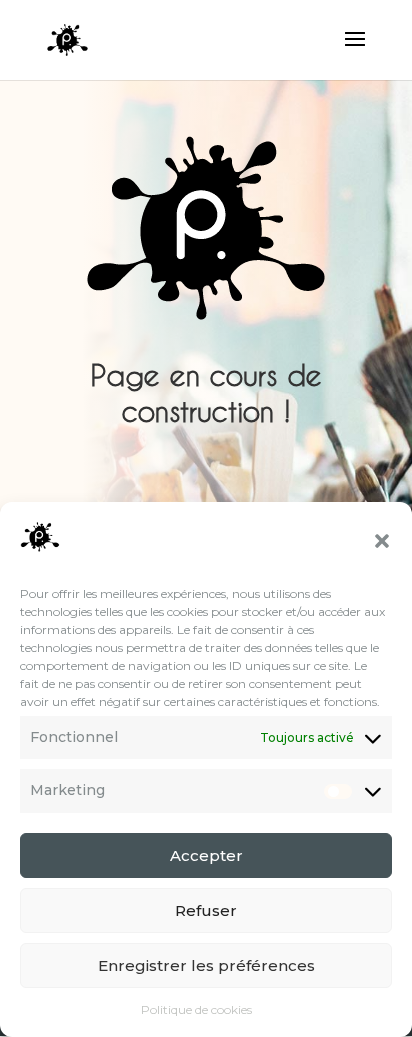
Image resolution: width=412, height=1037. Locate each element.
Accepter (206, 855)
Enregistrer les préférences (206, 965)
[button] (382, 541)
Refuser (206, 910)
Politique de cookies (196, 1009)
